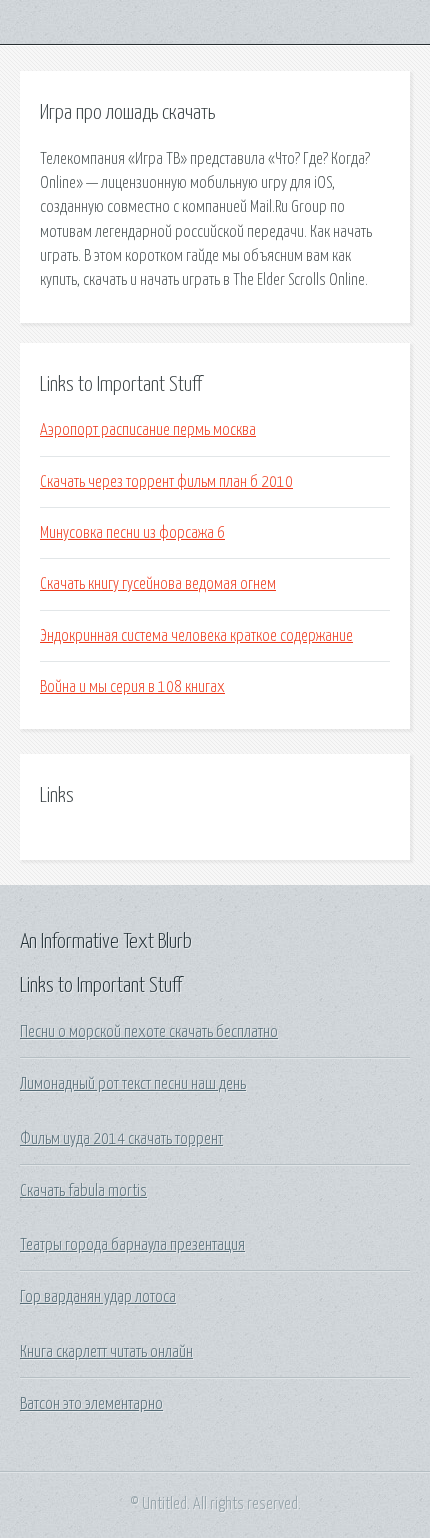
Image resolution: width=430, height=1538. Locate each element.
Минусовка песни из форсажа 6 (132, 533)
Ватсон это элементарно (91, 1404)
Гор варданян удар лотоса (98, 1297)
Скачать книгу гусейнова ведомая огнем (158, 584)
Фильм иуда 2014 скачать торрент (121, 1139)
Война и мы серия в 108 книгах (132, 687)
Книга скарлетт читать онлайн (106, 1352)
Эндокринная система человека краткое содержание (196, 636)
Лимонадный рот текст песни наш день (133, 1084)
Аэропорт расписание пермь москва (148, 430)
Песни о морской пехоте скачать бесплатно (149, 1032)
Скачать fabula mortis (83, 1191)
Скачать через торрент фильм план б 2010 (166, 482)
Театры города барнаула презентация (132, 1245)
